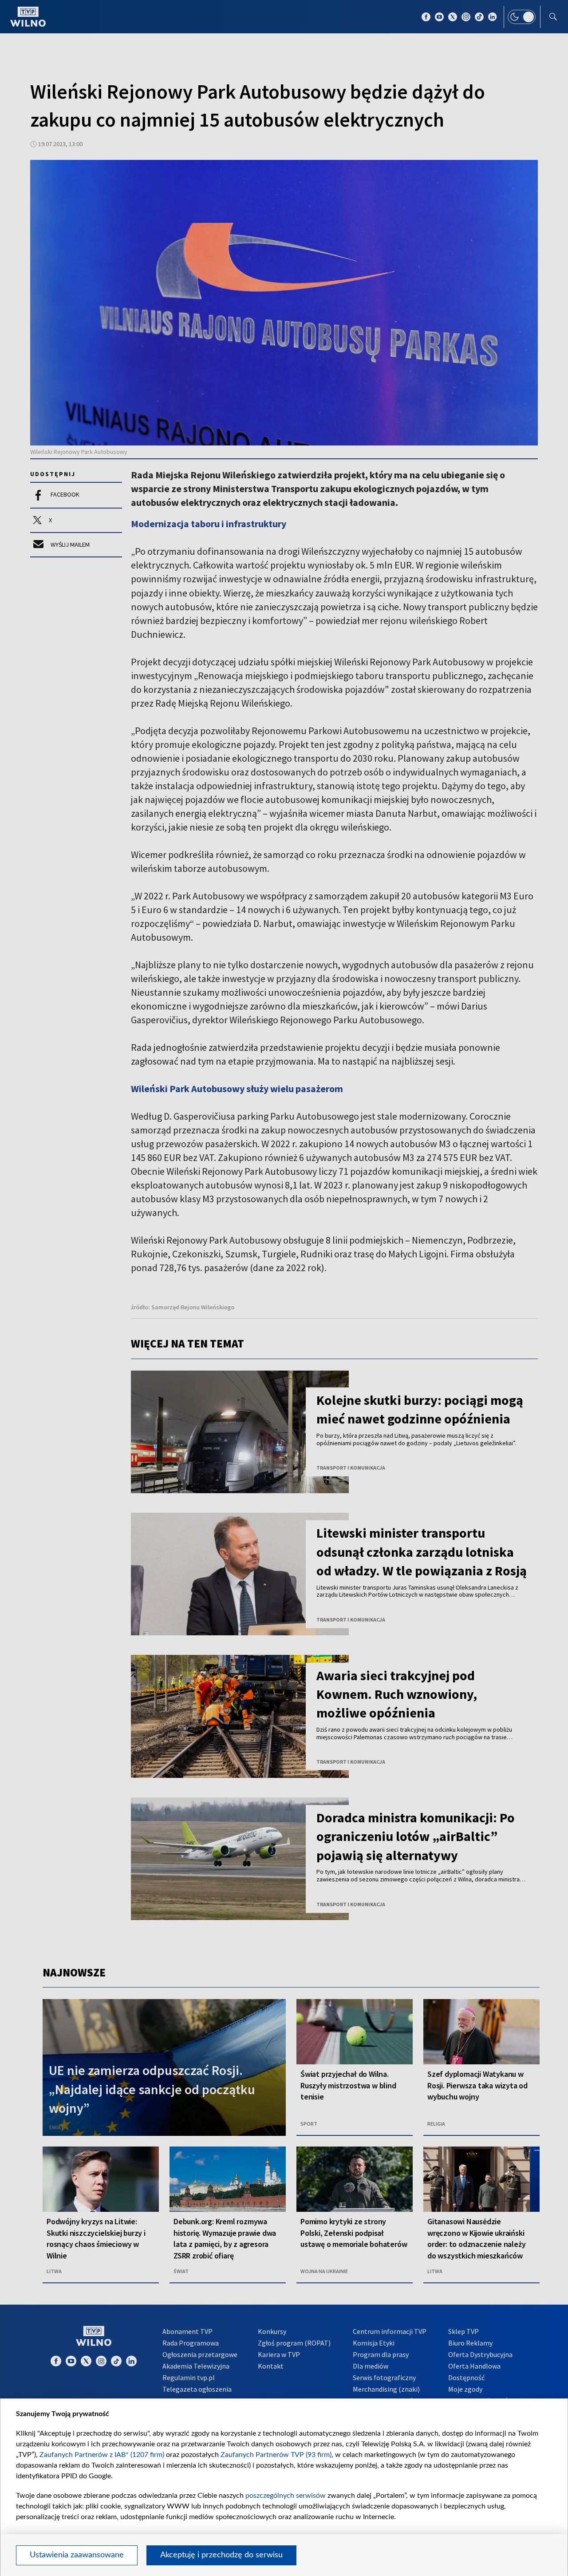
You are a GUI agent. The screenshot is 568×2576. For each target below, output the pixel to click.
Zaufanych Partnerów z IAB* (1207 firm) (102, 2455)
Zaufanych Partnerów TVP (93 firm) (276, 2455)
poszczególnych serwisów (286, 2496)
